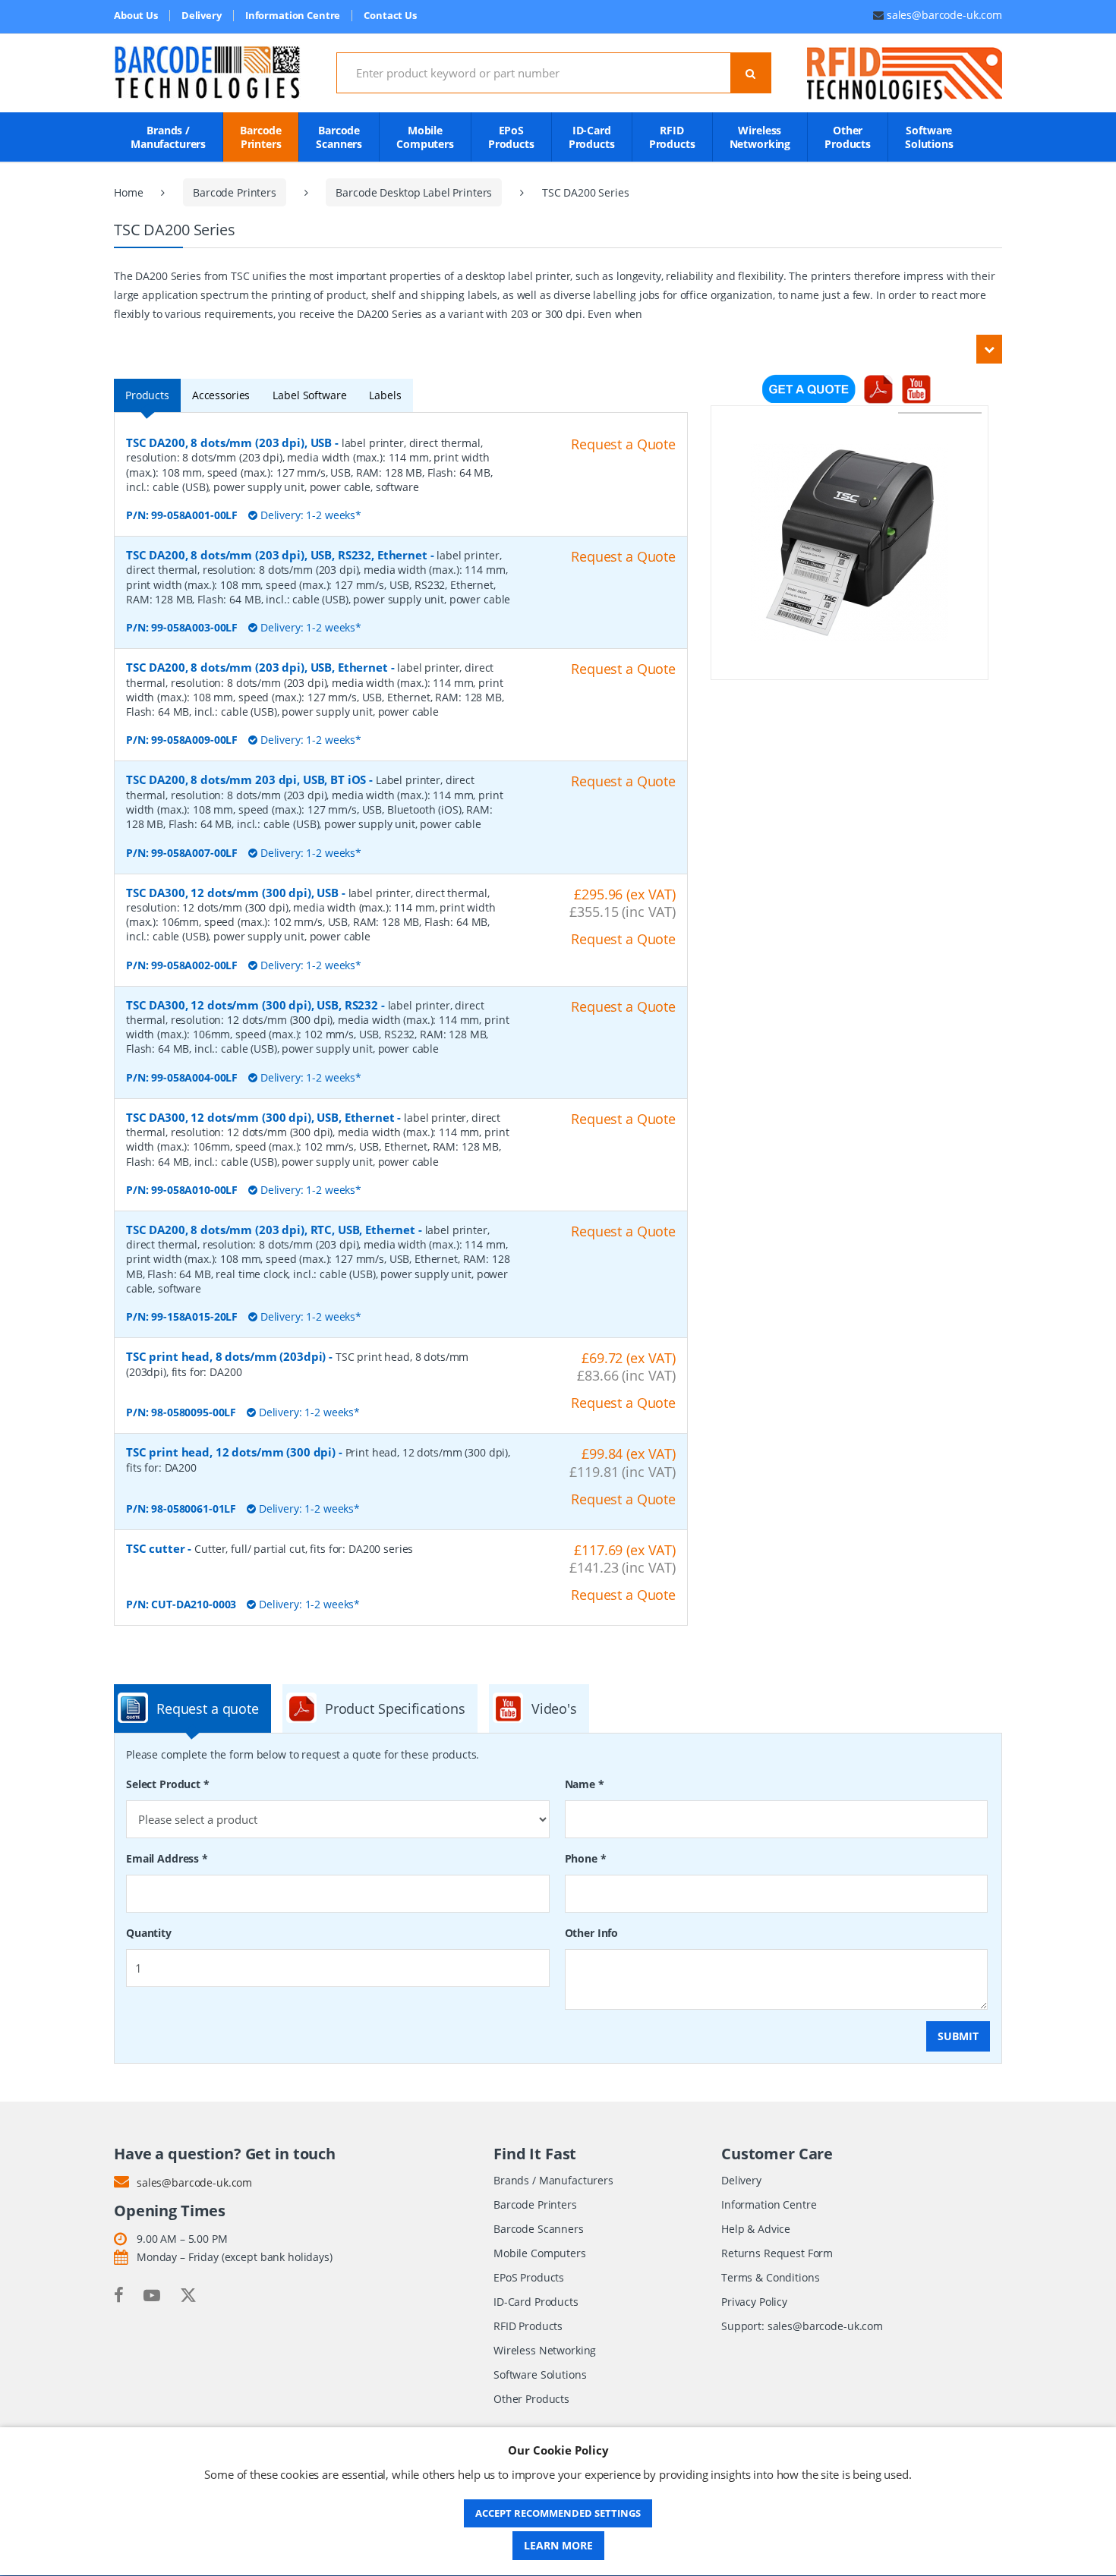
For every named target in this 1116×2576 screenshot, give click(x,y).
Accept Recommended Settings (558, 2513)
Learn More (558, 2545)
